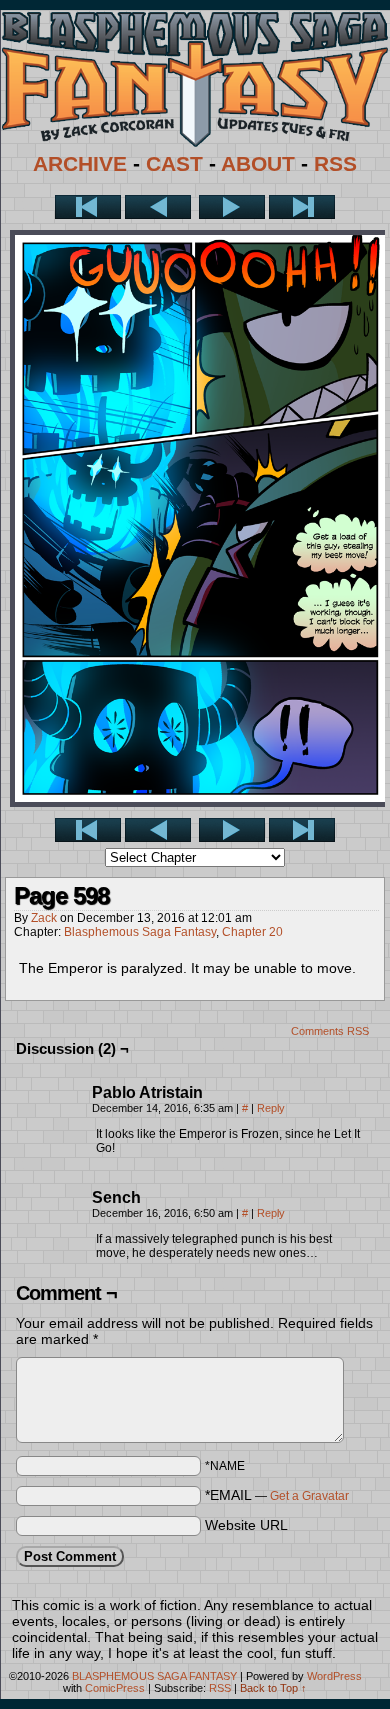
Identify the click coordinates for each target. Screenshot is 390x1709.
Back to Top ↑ (273, 1688)
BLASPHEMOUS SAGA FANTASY (154, 1676)
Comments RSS (330, 1031)
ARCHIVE (80, 164)
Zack (44, 918)
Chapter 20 (252, 932)
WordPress (334, 1676)
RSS (335, 164)
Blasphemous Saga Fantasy (140, 932)
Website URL (246, 1525)
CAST (174, 164)
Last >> (302, 207)
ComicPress (115, 1688)
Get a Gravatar (309, 1496)
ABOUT (258, 164)
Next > (232, 207)
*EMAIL (277, 1495)
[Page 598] (200, 802)
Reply (271, 1108)
